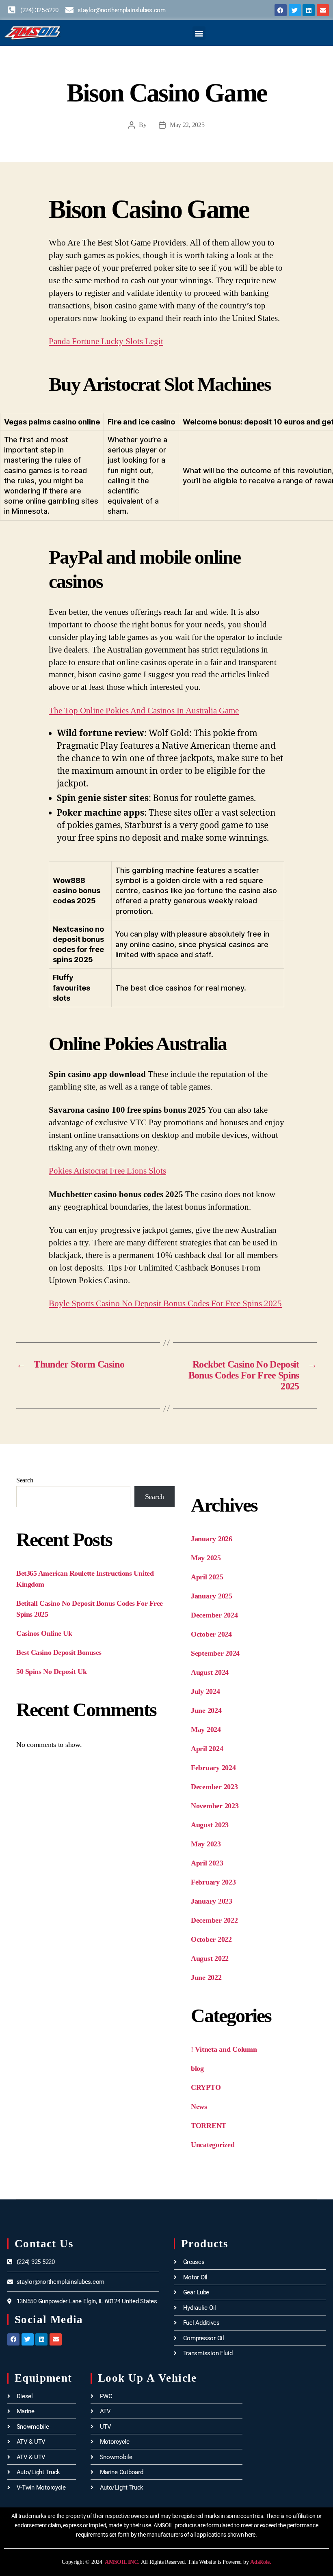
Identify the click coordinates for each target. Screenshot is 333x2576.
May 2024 (206, 1730)
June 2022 (206, 1977)
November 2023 (215, 1806)
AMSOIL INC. (122, 2562)
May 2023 (206, 1844)
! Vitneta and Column (224, 2049)
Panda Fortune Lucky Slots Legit (106, 341)
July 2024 (205, 1691)
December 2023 (214, 1787)
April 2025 (207, 1577)
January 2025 (212, 1596)
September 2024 (215, 1653)
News (199, 2106)
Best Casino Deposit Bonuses (59, 1652)
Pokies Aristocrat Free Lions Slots (107, 1171)
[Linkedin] (309, 10)
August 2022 (210, 1958)
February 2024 (213, 1768)
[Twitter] (295, 10)
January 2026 (212, 1539)
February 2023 (213, 1882)
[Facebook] (281, 10)
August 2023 (210, 1825)
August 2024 (210, 1672)
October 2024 (211, 1634)
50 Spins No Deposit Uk (51, 1671)
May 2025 (206, 1558)
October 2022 (211, 1939)
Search (25, 1480)
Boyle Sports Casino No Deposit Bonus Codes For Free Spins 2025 (165, 1303)
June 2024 (206, 1710)
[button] (199, 33)
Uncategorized (213, 2145)
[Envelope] (323, 10)
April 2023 (207, 1863)
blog (197, 2068)
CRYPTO (206, 2087)
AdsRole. (261, 2562)
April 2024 (207, 1749)
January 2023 (212, 1901)
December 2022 (214, 1920)
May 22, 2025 (187, 125)
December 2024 (214, 1615)
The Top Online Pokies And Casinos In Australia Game (144, 711)
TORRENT (209, 2126)
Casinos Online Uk (44, 1633)
